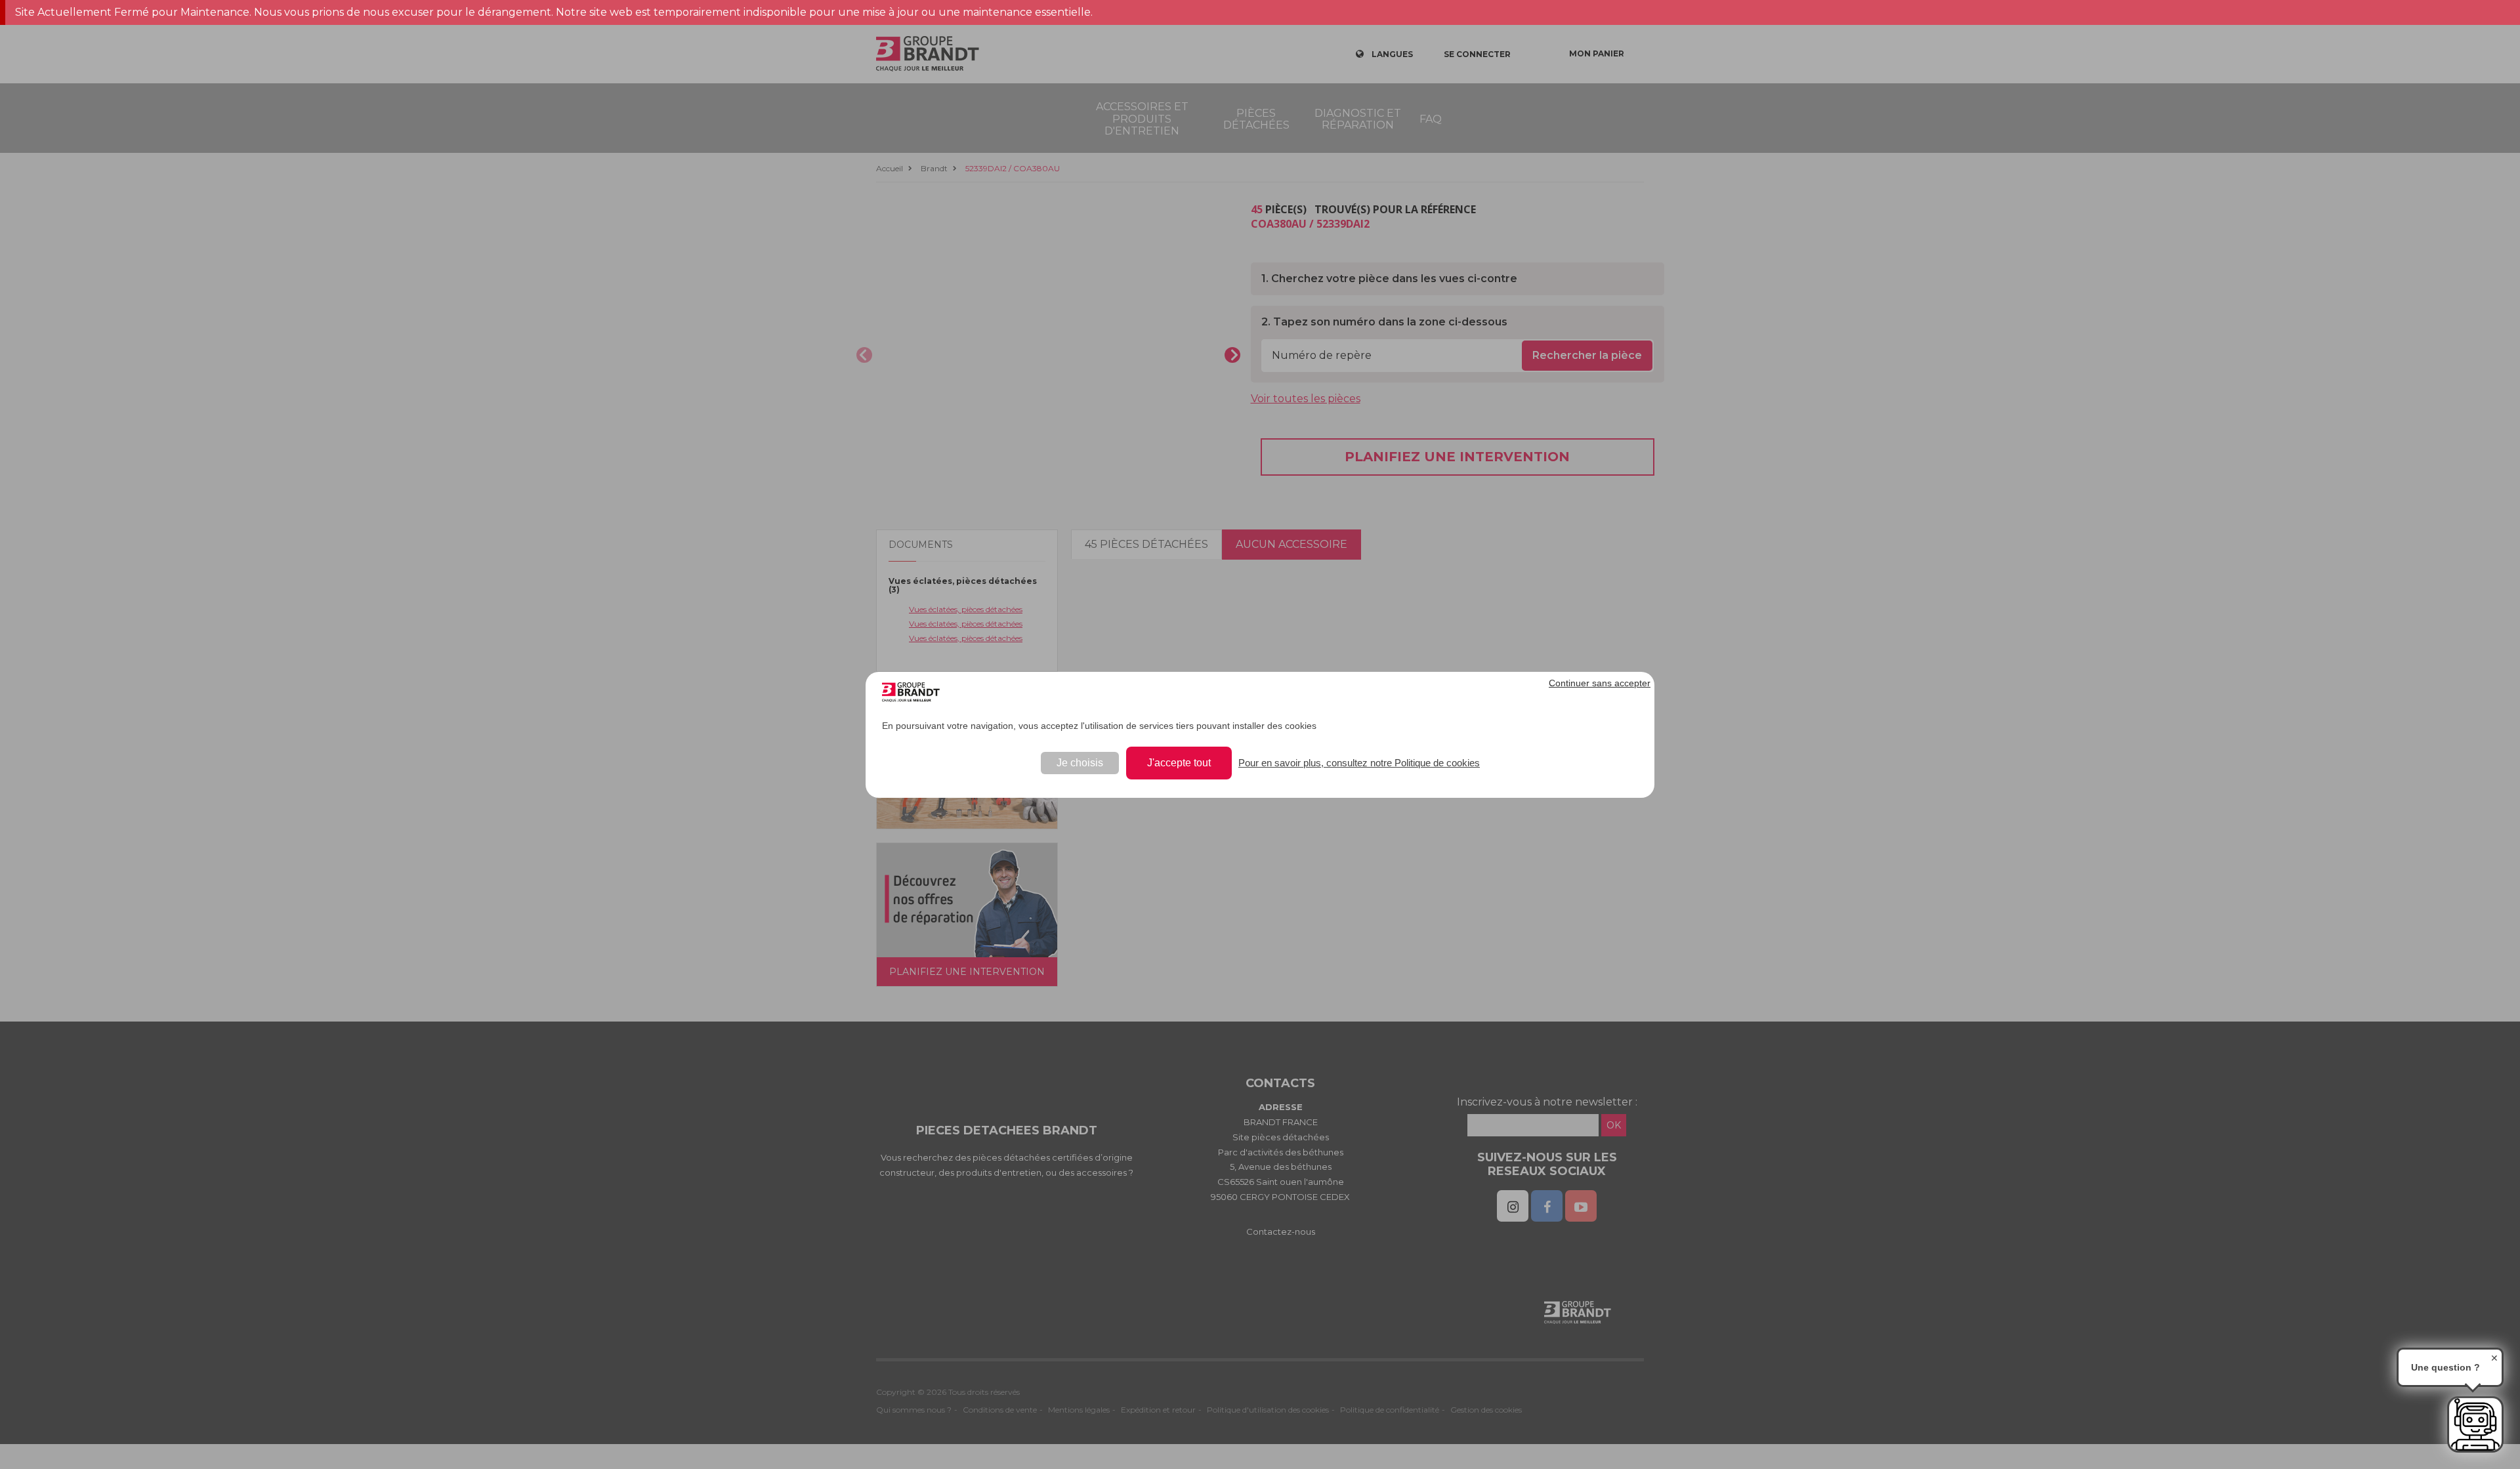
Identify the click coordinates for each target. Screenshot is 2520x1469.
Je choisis (1080, 763)
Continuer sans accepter (1600, 683)
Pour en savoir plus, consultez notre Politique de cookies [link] (1359, 763)
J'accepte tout (1179, 763)
